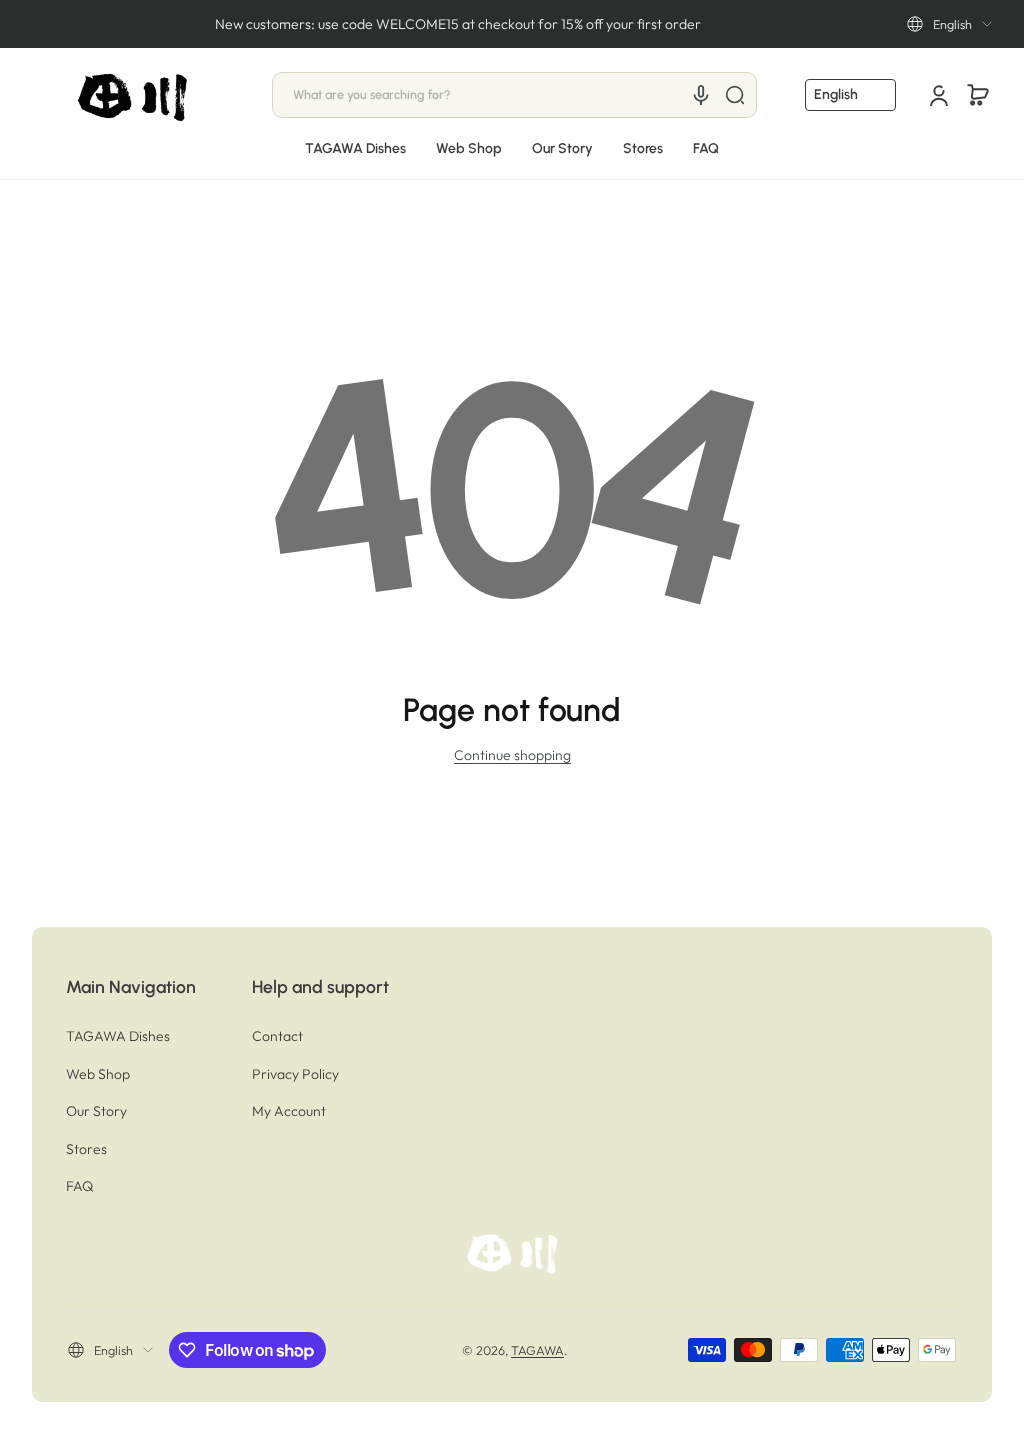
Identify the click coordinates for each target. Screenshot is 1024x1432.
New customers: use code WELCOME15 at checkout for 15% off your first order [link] (458, 24)
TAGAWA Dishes (118, 1036)
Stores (86, 1149)
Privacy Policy (295, 1074)
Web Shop (98, 1074)
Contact (277, 1036)
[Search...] (735, 95)
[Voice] (701, 95)
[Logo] (134, 95)
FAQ (79, 1186)
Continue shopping (512, 755)
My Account (289, 1111)
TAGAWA (537, 1350)
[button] (949, 24)
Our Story (96, 1111)
